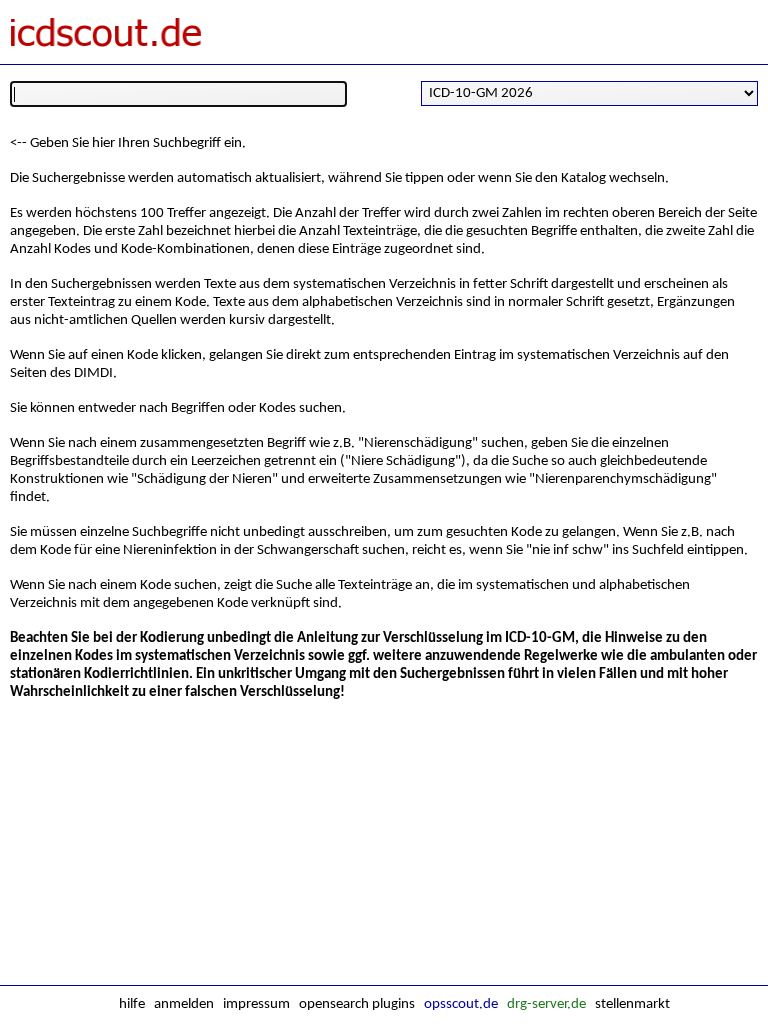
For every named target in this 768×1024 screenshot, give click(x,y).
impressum (256, 1004)
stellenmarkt (632, 1004)
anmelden (184, 1004)
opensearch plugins (357, 1004)
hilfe (132, 1004)
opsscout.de (461, 1004)
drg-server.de (546, 1004)
